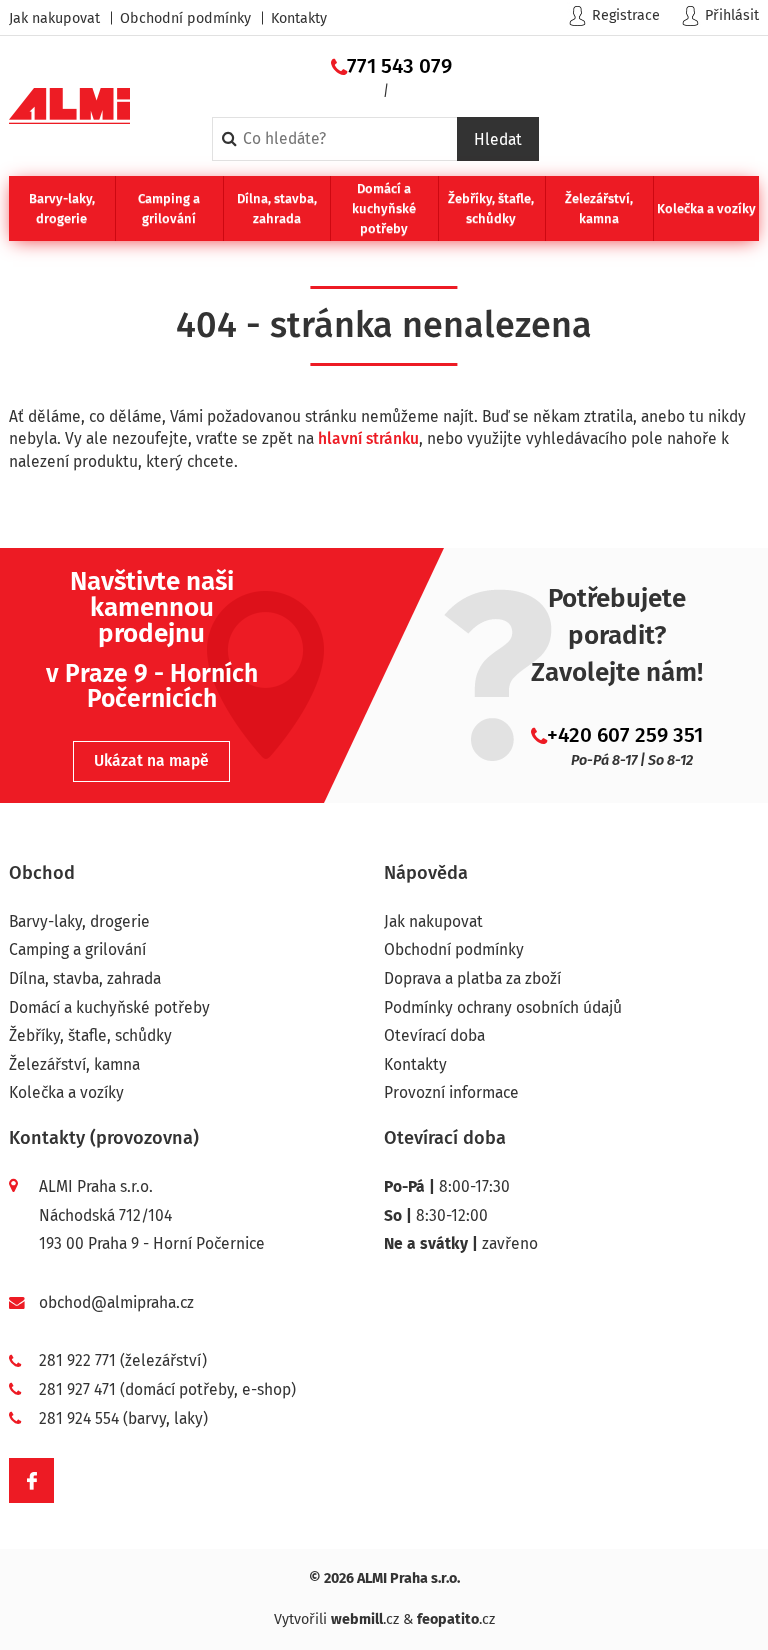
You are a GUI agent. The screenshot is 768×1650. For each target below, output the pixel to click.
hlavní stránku (368, 438)
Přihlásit (732, 15)
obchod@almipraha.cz (116, 1302)
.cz (365, 1619)
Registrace (626, 15)
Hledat (498, 139)
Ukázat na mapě (151, 760)
